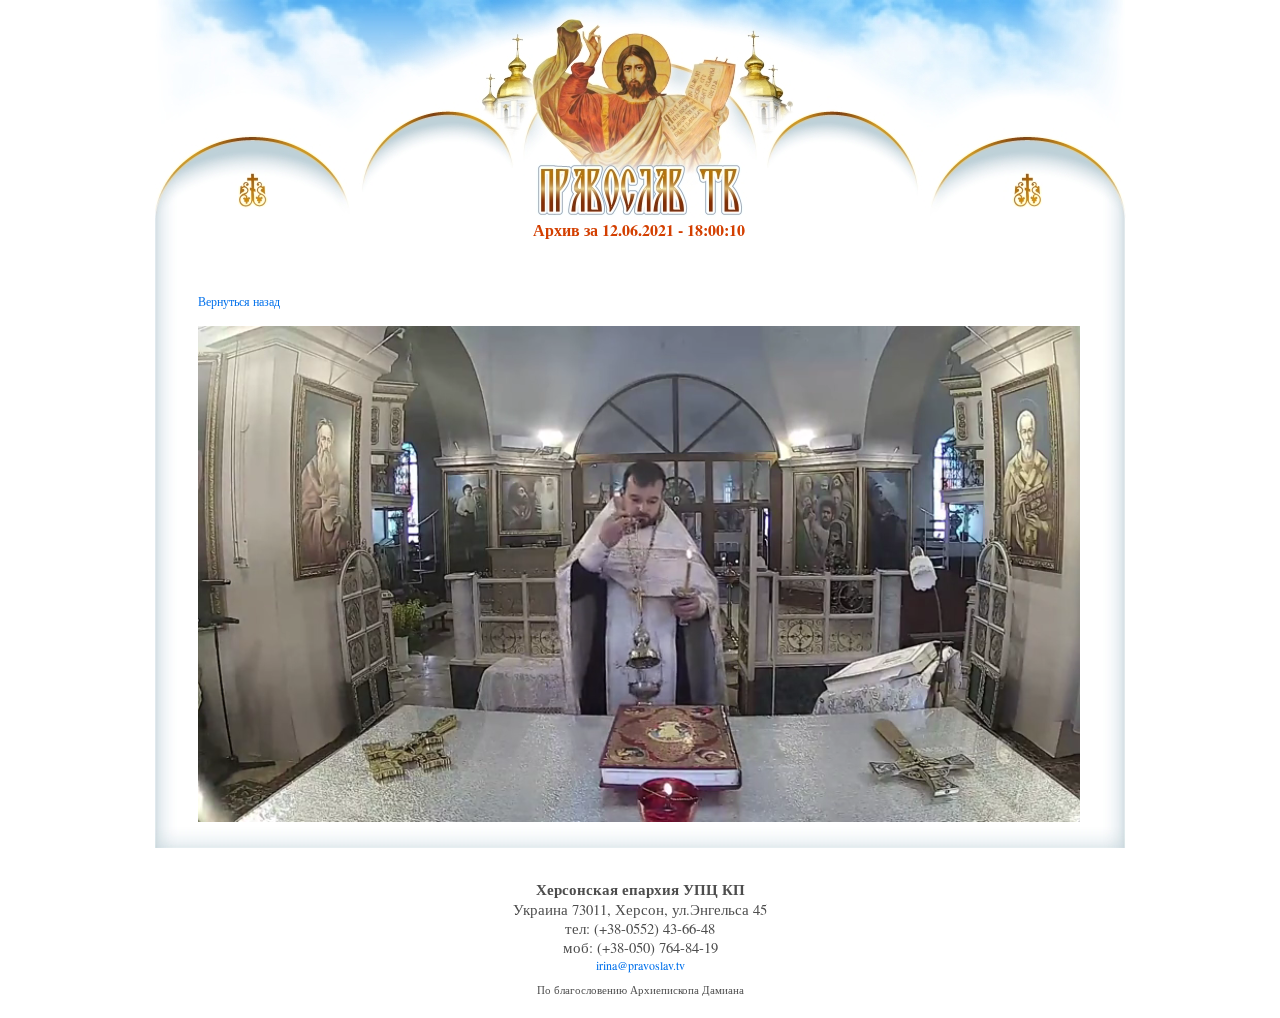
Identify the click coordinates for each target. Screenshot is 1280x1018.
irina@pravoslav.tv (640, 965)
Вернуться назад (239, 301)
